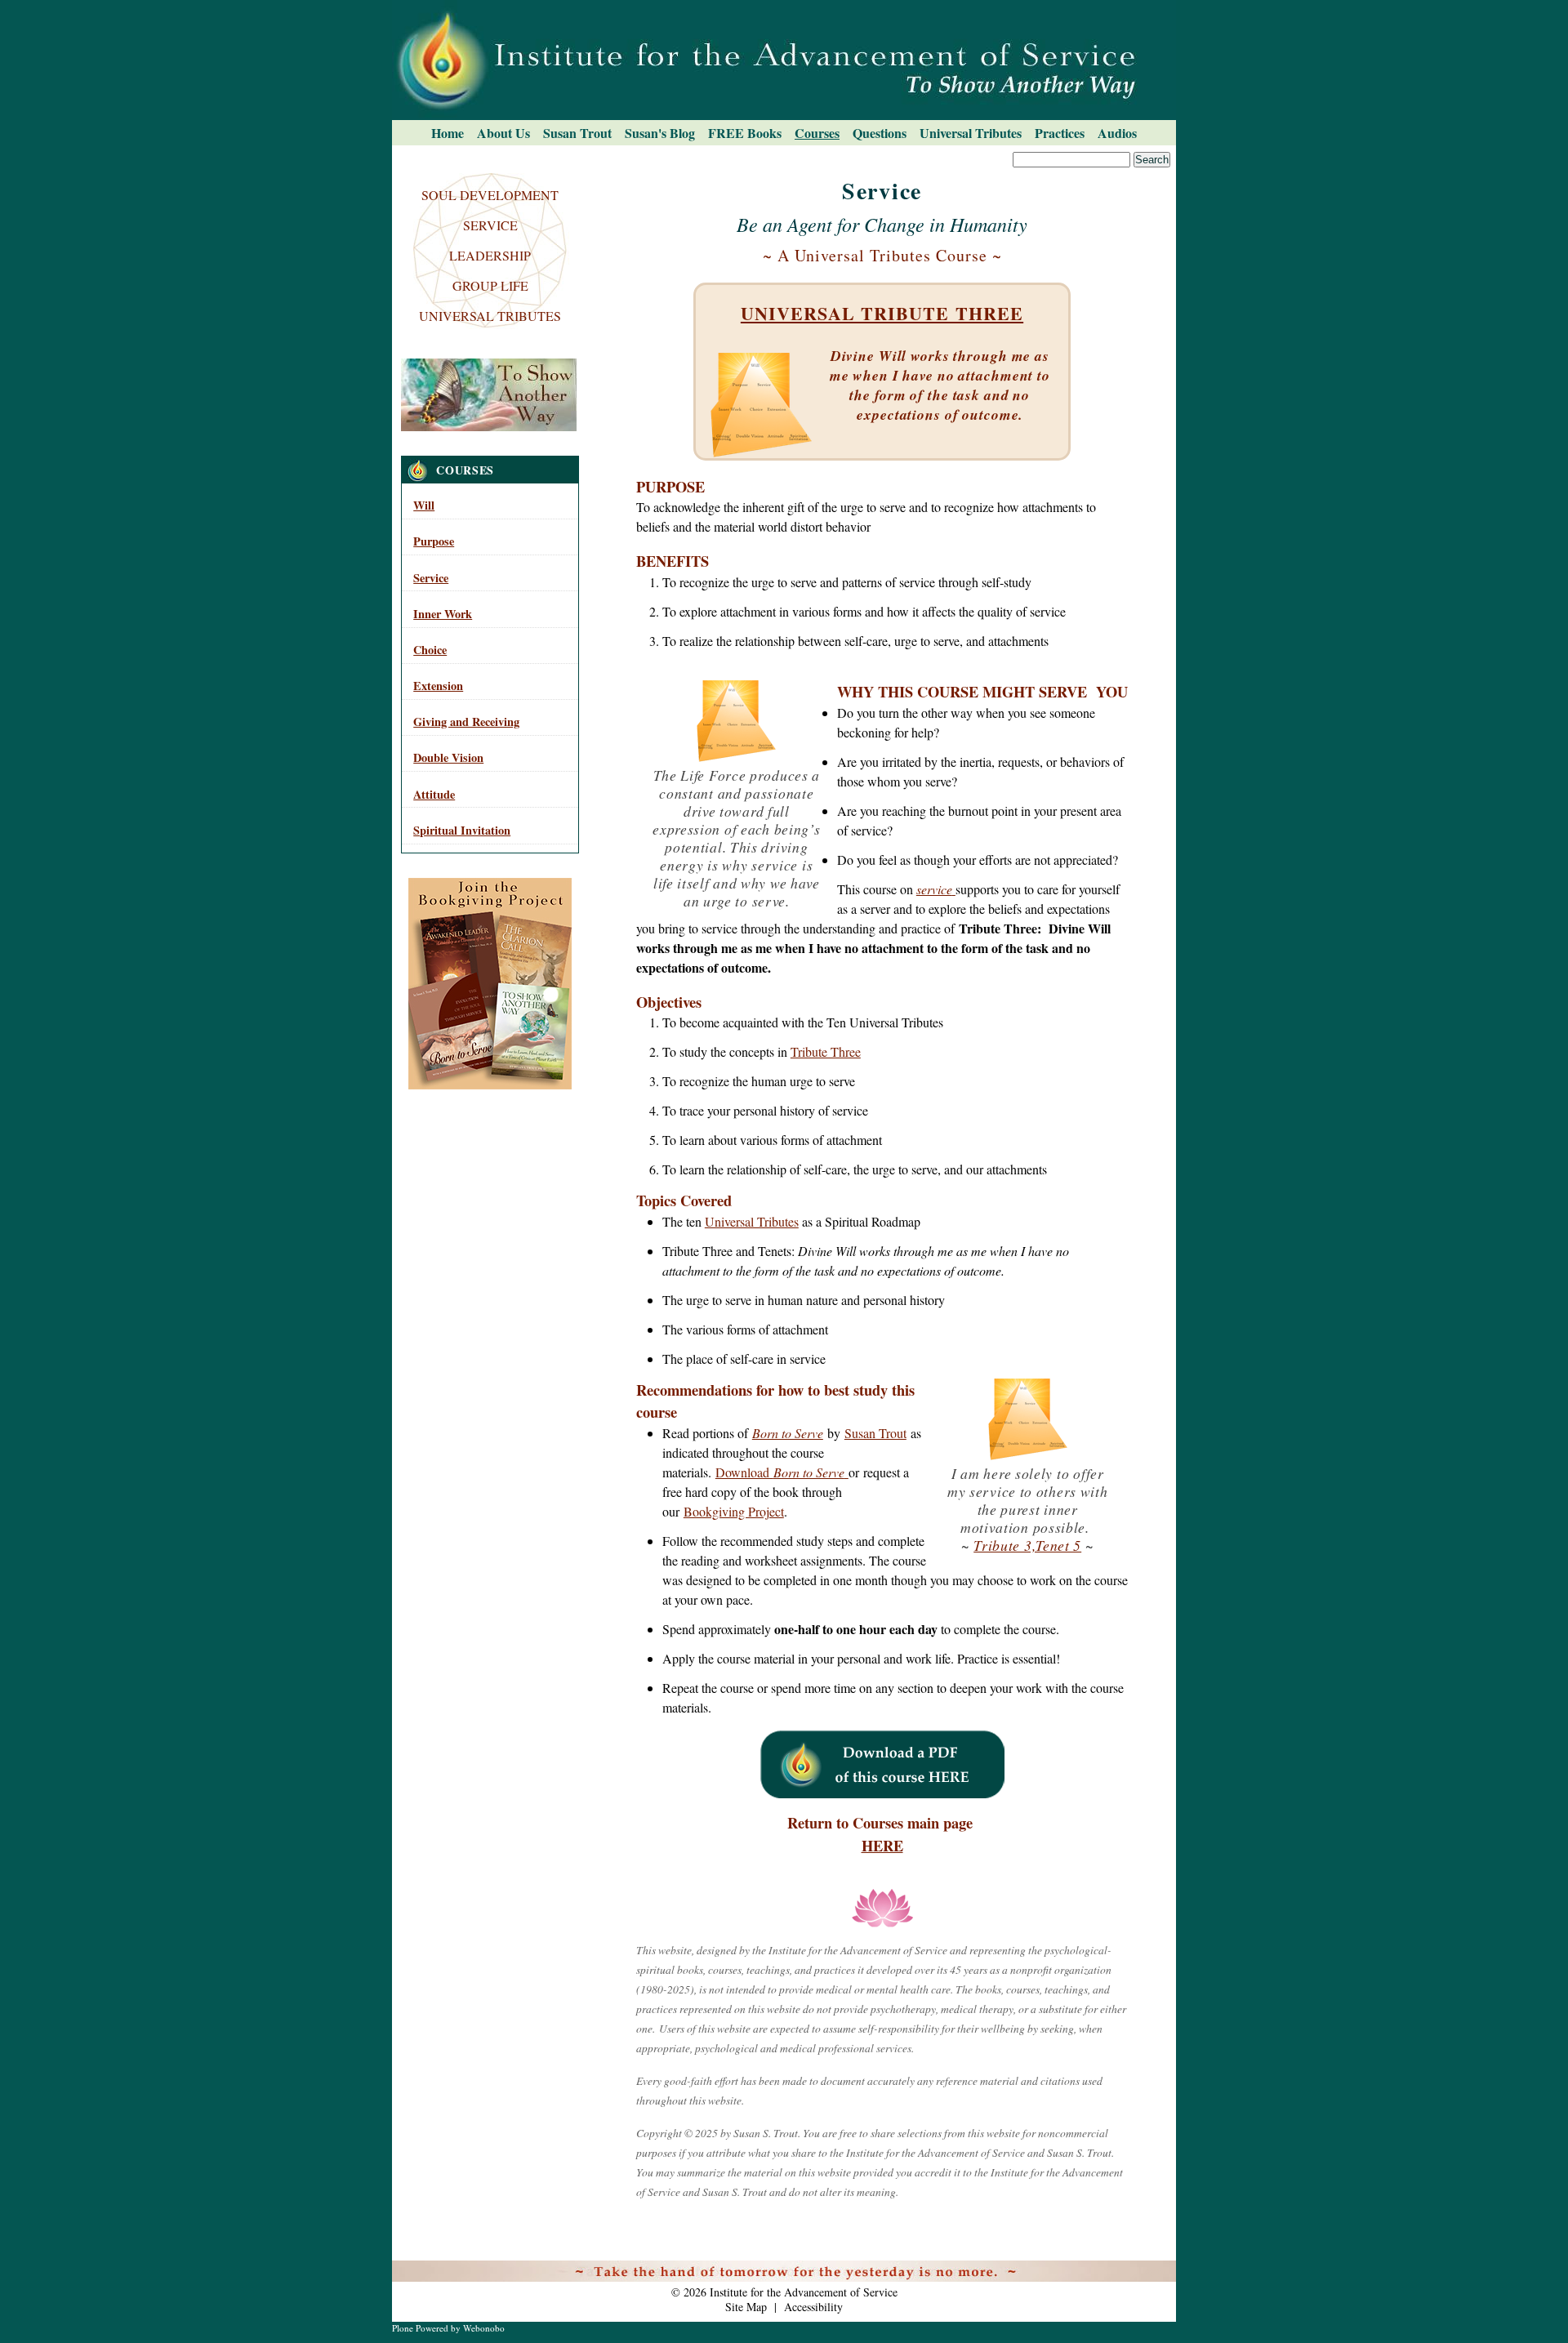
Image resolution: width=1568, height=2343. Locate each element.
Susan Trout (577, 133)
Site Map (746, 2307)
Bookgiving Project (734, 1511)
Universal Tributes (971, 133)
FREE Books (745, 133)
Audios (1117, 133)
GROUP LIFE (490, 285)
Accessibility (813, 2307)
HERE (882, 1845)
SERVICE (490, 225)
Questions (880, 133)
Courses (817, 133)
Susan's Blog (660, 133)
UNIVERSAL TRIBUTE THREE (882, 313)
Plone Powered (420, 2328)
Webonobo (484, 2328)
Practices (1060, 133)
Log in (1152, 2270)
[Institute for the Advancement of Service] (784, 60)
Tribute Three (826, 1051)
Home (448, 133)
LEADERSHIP (490, 255)
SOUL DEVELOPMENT (490, 195)
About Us (503, 133)
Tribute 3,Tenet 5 (1027, 1545)
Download (780, 1472)
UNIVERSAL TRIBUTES (490, 316)
